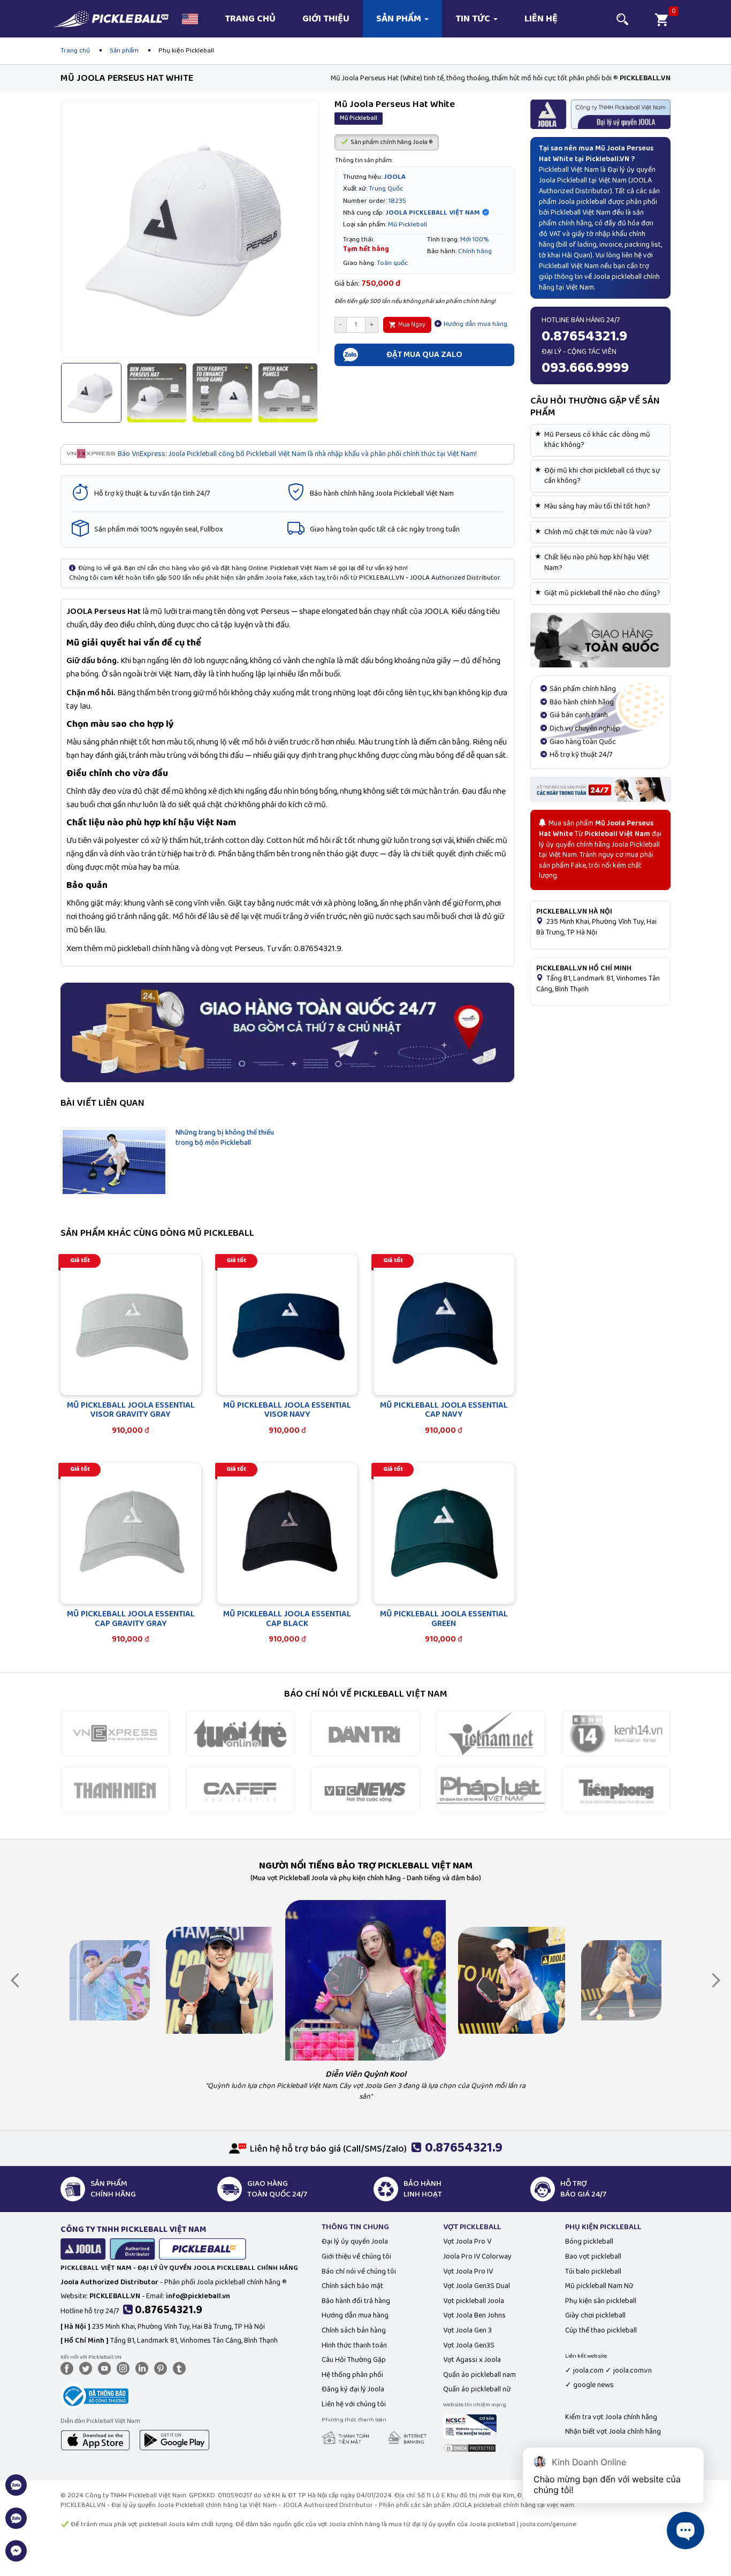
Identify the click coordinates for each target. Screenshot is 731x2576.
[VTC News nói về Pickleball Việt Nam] (365, 1789)
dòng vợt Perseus (232, 949)
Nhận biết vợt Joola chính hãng (613, 2431)
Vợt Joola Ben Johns (474, 2315)
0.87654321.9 (169, 2310)
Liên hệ (541, 19)
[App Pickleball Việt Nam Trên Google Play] (174, 2440)
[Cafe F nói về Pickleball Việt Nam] (240, 1789)
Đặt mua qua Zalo (424, 355)
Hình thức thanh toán (354, 2345)
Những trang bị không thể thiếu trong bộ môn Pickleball (225, 1138)
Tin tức (474, 19)
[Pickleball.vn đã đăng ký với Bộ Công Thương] (94, 2395)
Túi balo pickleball (593, 2271)
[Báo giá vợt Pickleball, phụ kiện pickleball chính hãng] (601, 789)
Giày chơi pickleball (595, 2315)
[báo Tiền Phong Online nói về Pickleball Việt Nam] (616, 1789)
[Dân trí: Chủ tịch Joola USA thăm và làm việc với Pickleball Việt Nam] (365, 1733)
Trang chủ (250, 19)
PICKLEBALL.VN (83, 2505)
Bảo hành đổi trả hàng (356, 2301)
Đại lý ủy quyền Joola (355, 2241)
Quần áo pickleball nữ (477, 2389)
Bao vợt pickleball (593, 2256)
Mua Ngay (411, 325)
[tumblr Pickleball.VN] (181, 2368)
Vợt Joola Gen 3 (467, 2330)
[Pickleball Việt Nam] (111, 14)
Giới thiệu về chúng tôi (356, 2256)
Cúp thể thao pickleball (601, 2330)
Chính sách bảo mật (352, 2286)
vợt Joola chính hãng (349, 2524)
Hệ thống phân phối (352, 2375)
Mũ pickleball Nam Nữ (599, 2286)
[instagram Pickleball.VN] (125, 2368)
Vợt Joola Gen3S (469, 2345)
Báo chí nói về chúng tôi (359, 2271)
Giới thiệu (326, 19)
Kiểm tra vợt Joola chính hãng (611, 2417)
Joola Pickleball (563, 180)
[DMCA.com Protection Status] (470, 2448)
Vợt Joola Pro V (467, 2241)
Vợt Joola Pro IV (468, 2271)
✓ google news (589, 2385)
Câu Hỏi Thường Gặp (354, 2360)
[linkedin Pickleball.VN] (144, 2368)
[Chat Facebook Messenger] (16, 2557)
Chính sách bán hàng (354, 2330)
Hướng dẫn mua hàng (475, 324)
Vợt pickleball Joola (474, 2301)
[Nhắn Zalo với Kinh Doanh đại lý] (16, 2524)
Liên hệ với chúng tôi (354, 2404)
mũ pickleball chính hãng (147, 949)
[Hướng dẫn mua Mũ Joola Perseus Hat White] (601, 640)
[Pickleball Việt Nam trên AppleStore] (95, 2440)
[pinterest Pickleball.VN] (163, 2368)
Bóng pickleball (589, 2241)
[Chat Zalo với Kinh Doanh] (16, 2491)
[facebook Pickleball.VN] (69, 2368)
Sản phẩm (400, 19)
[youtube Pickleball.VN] (106, 2368)
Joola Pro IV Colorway (477, 2256)
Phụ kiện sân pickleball (601, 2301)
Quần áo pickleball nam (479, 2375)
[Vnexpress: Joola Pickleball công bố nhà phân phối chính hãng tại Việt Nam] (115, 1733)
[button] (190, 19)
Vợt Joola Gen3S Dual (477, 2286)
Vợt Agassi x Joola (472, 2360)
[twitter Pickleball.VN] (88, 2368)
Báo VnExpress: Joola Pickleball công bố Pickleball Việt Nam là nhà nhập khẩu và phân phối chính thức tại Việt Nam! (297, 454)
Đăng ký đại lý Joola (353, 2389)
